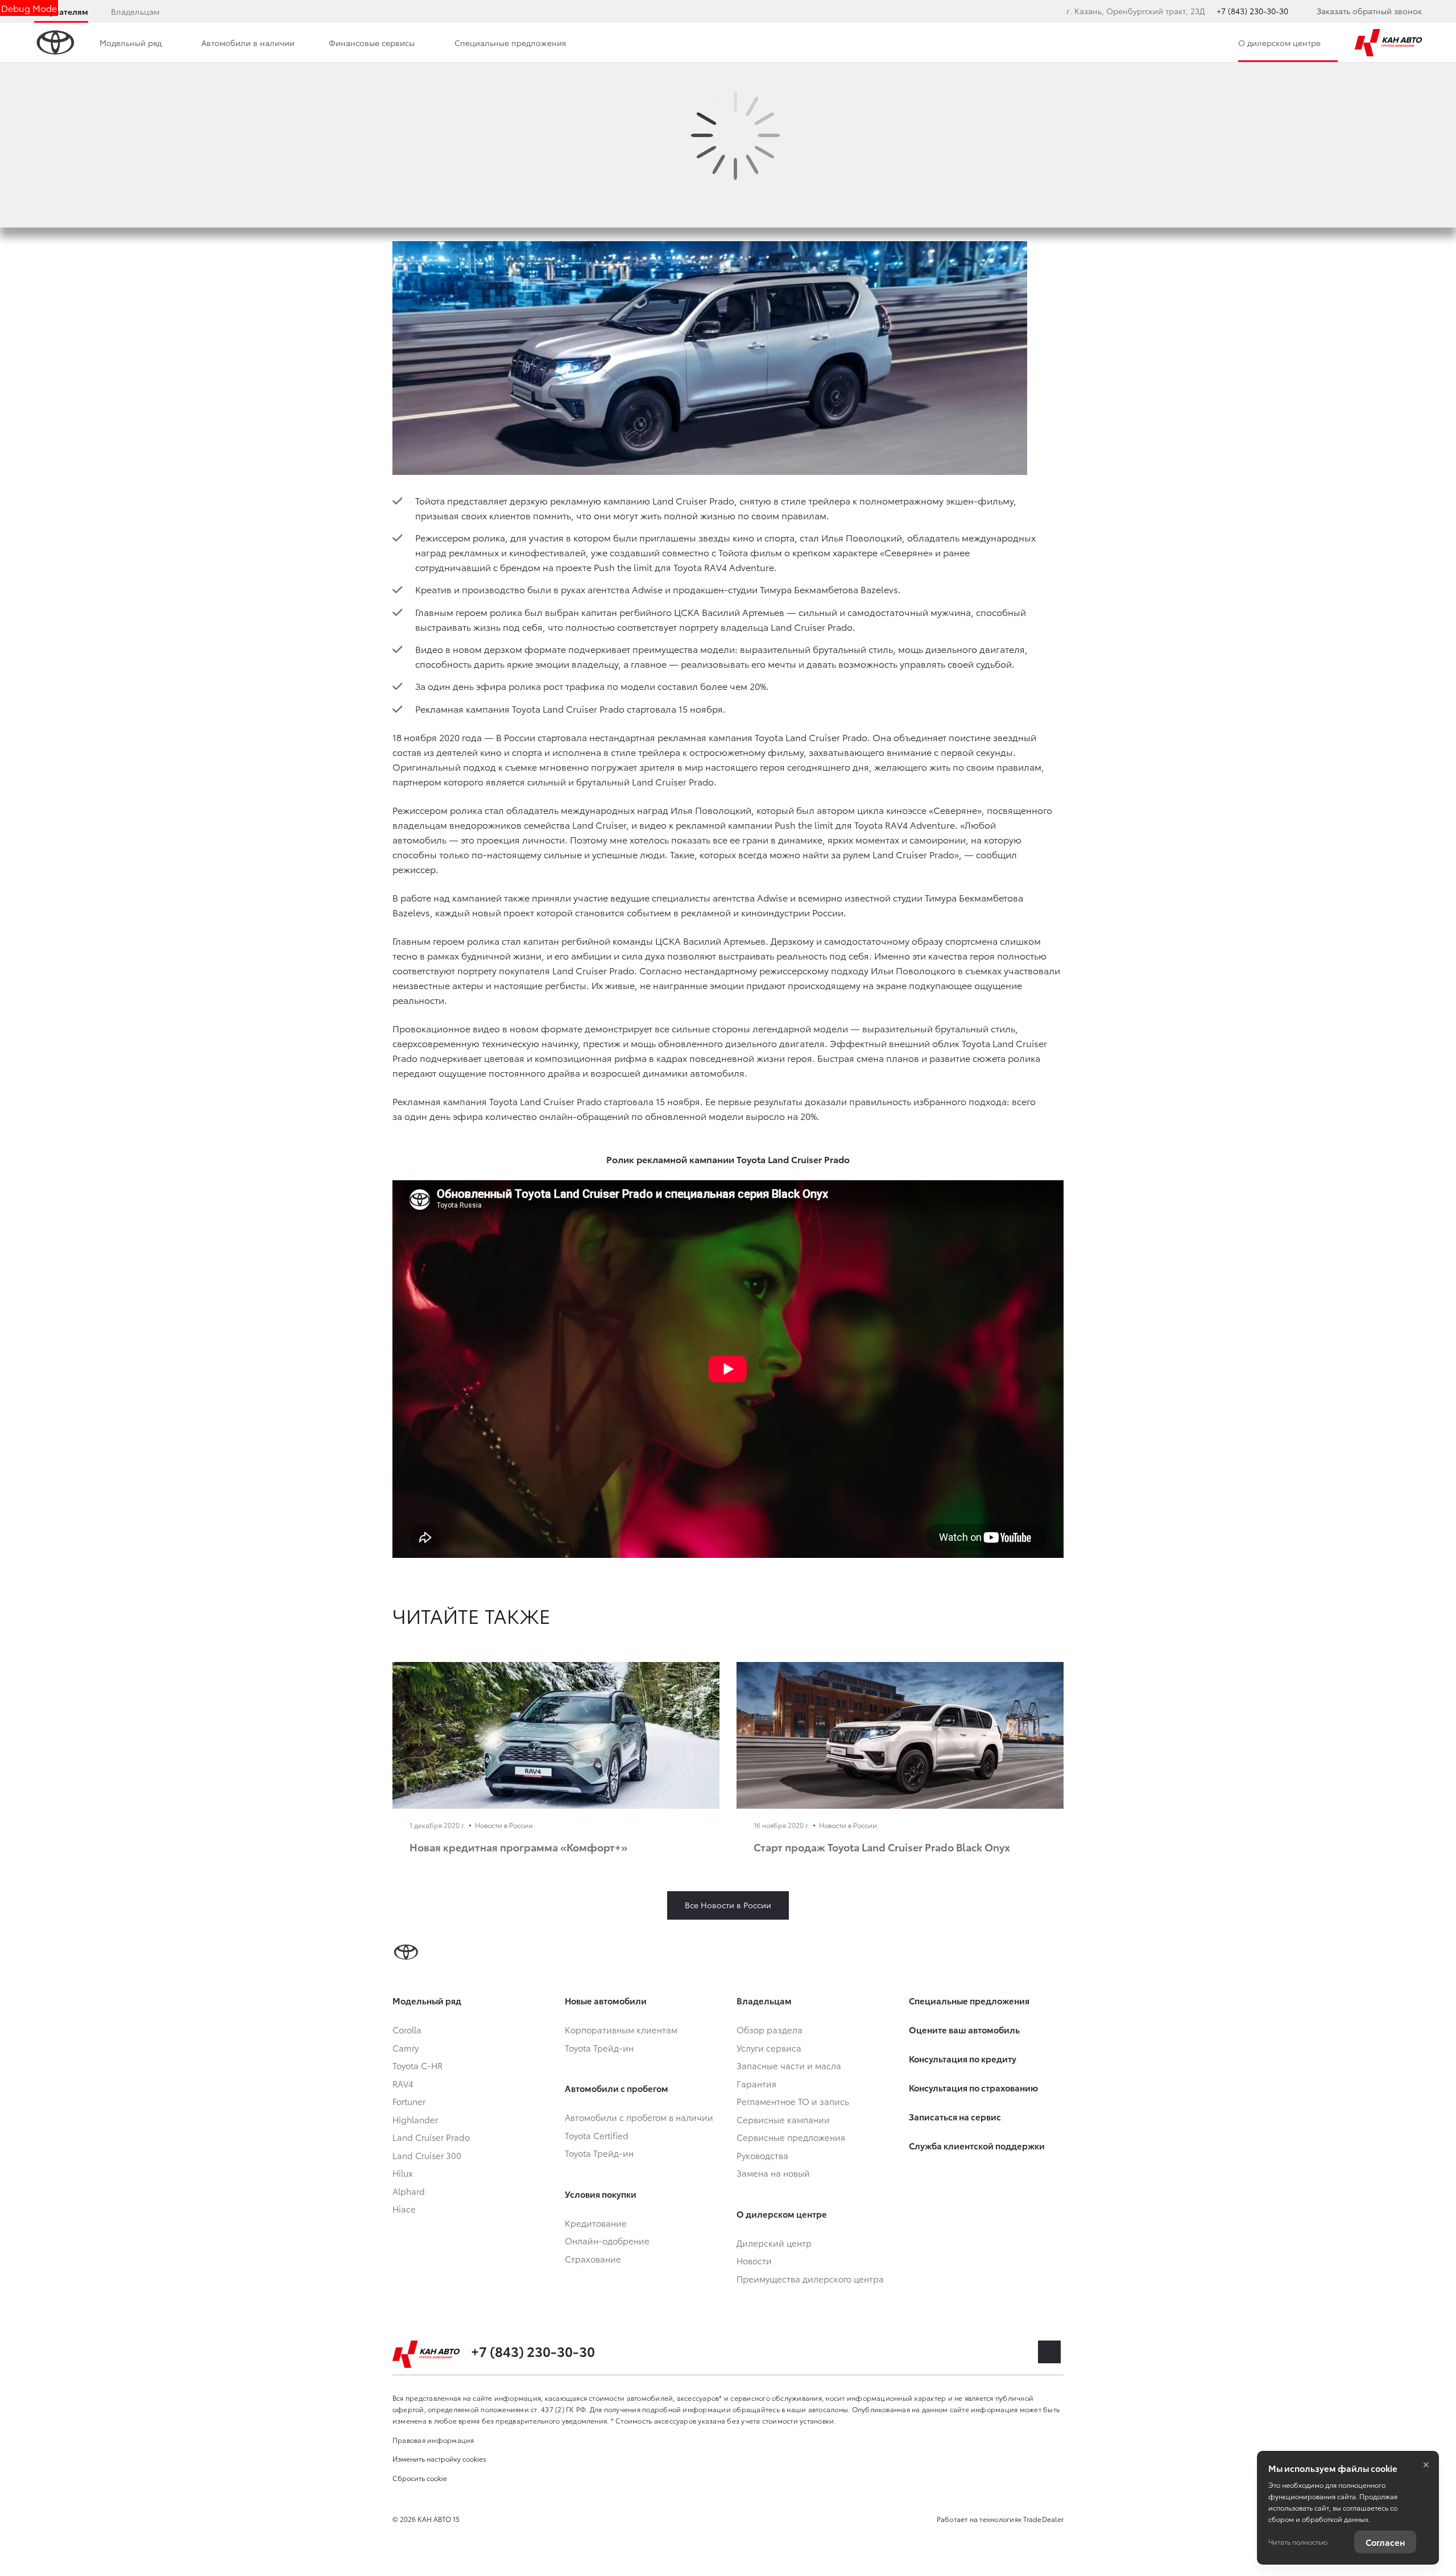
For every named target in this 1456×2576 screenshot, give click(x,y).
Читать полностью (1298, 2542)
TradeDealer (1043, 2519)
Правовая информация (433, 2440)
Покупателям (61, 11)
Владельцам (135, 11)
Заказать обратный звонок (1369, 11)
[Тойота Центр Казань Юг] (1388, 43)
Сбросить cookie (420, 2478)
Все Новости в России (728, 1905)
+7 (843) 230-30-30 (1252, 11)
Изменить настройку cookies (439, 2459)
